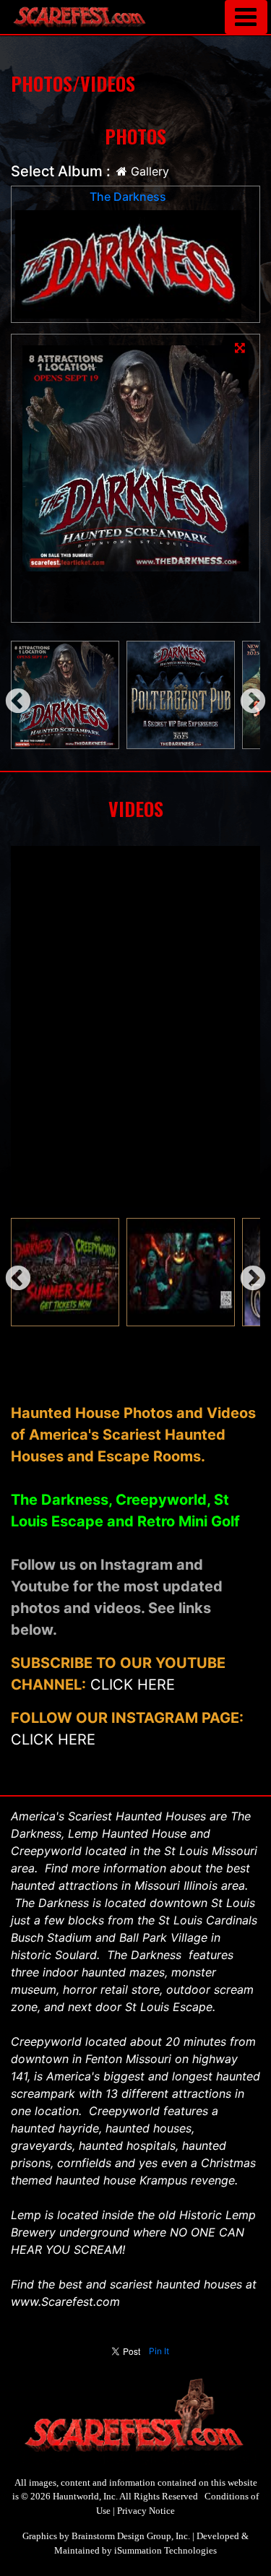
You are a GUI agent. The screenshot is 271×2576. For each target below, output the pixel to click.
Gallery (148, 171)
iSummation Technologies (165, 2550)
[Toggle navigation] (246, 17)
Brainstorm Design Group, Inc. (131, 2536)
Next (246, 695)
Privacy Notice (146, 2511)
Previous (11, 695)
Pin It (159, 2351)
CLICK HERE (133, 1685)
